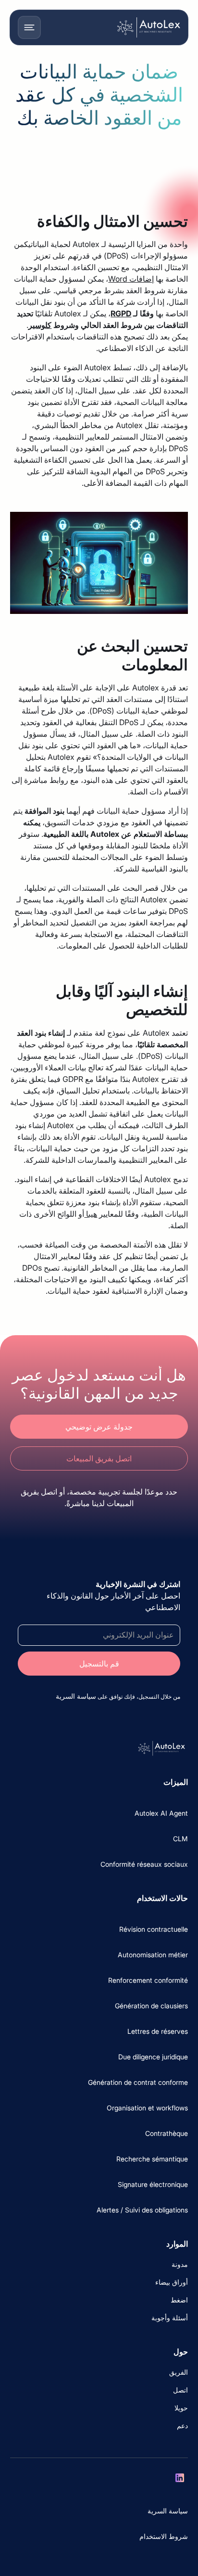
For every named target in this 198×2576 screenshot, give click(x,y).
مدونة (180, 2264)
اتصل (180, 2390)
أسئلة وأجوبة (170, 2318)
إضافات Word (131, 279)
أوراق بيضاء (172, 2282)
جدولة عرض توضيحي (99, 1427)
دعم (182, 2426)
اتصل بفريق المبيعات (99, 1458)
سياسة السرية (168, 2511)
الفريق (179, 2372)
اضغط (179, 2300)
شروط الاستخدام (164, 2536)
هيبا (91, 1214)
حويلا (181, 2408)
